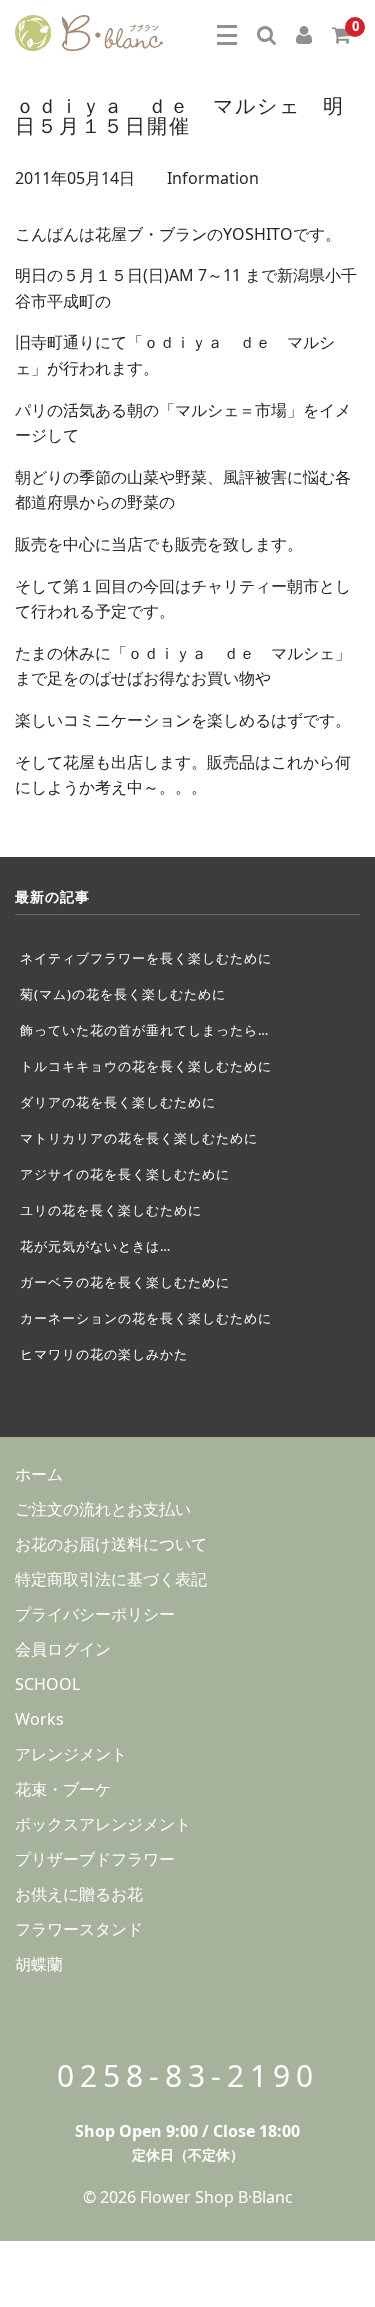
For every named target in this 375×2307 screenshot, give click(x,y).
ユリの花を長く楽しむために (111, 1210)
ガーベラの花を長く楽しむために (125, 1282)
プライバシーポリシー (95, 1614)
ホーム (39, 1474)
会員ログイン (63, 1649)
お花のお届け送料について (111, 1544)
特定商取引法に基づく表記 (111, 1579)
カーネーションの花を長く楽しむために (146, 1318)
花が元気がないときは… (95, 1246)
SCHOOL (47, 1684)
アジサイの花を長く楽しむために (125, 1174)
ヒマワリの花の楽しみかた (104, 1354)
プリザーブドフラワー (95, 1859)
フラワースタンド (79, 1929)
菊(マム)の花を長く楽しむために (123, 994)
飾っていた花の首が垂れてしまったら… (144, 1030)
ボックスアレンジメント (103, 1824)
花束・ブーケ (63, 1789)
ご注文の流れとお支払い (103, 1509)
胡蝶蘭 (39, 1964)
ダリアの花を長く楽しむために (118, 1102)
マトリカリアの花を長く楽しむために (139, 1138)
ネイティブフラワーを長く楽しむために (146, 958)
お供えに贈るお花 (79, 1894)
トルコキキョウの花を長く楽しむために (146, 1066)
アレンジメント (71, 1754)
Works (39, 1719)
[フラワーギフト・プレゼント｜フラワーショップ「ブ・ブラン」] (89, 30)
